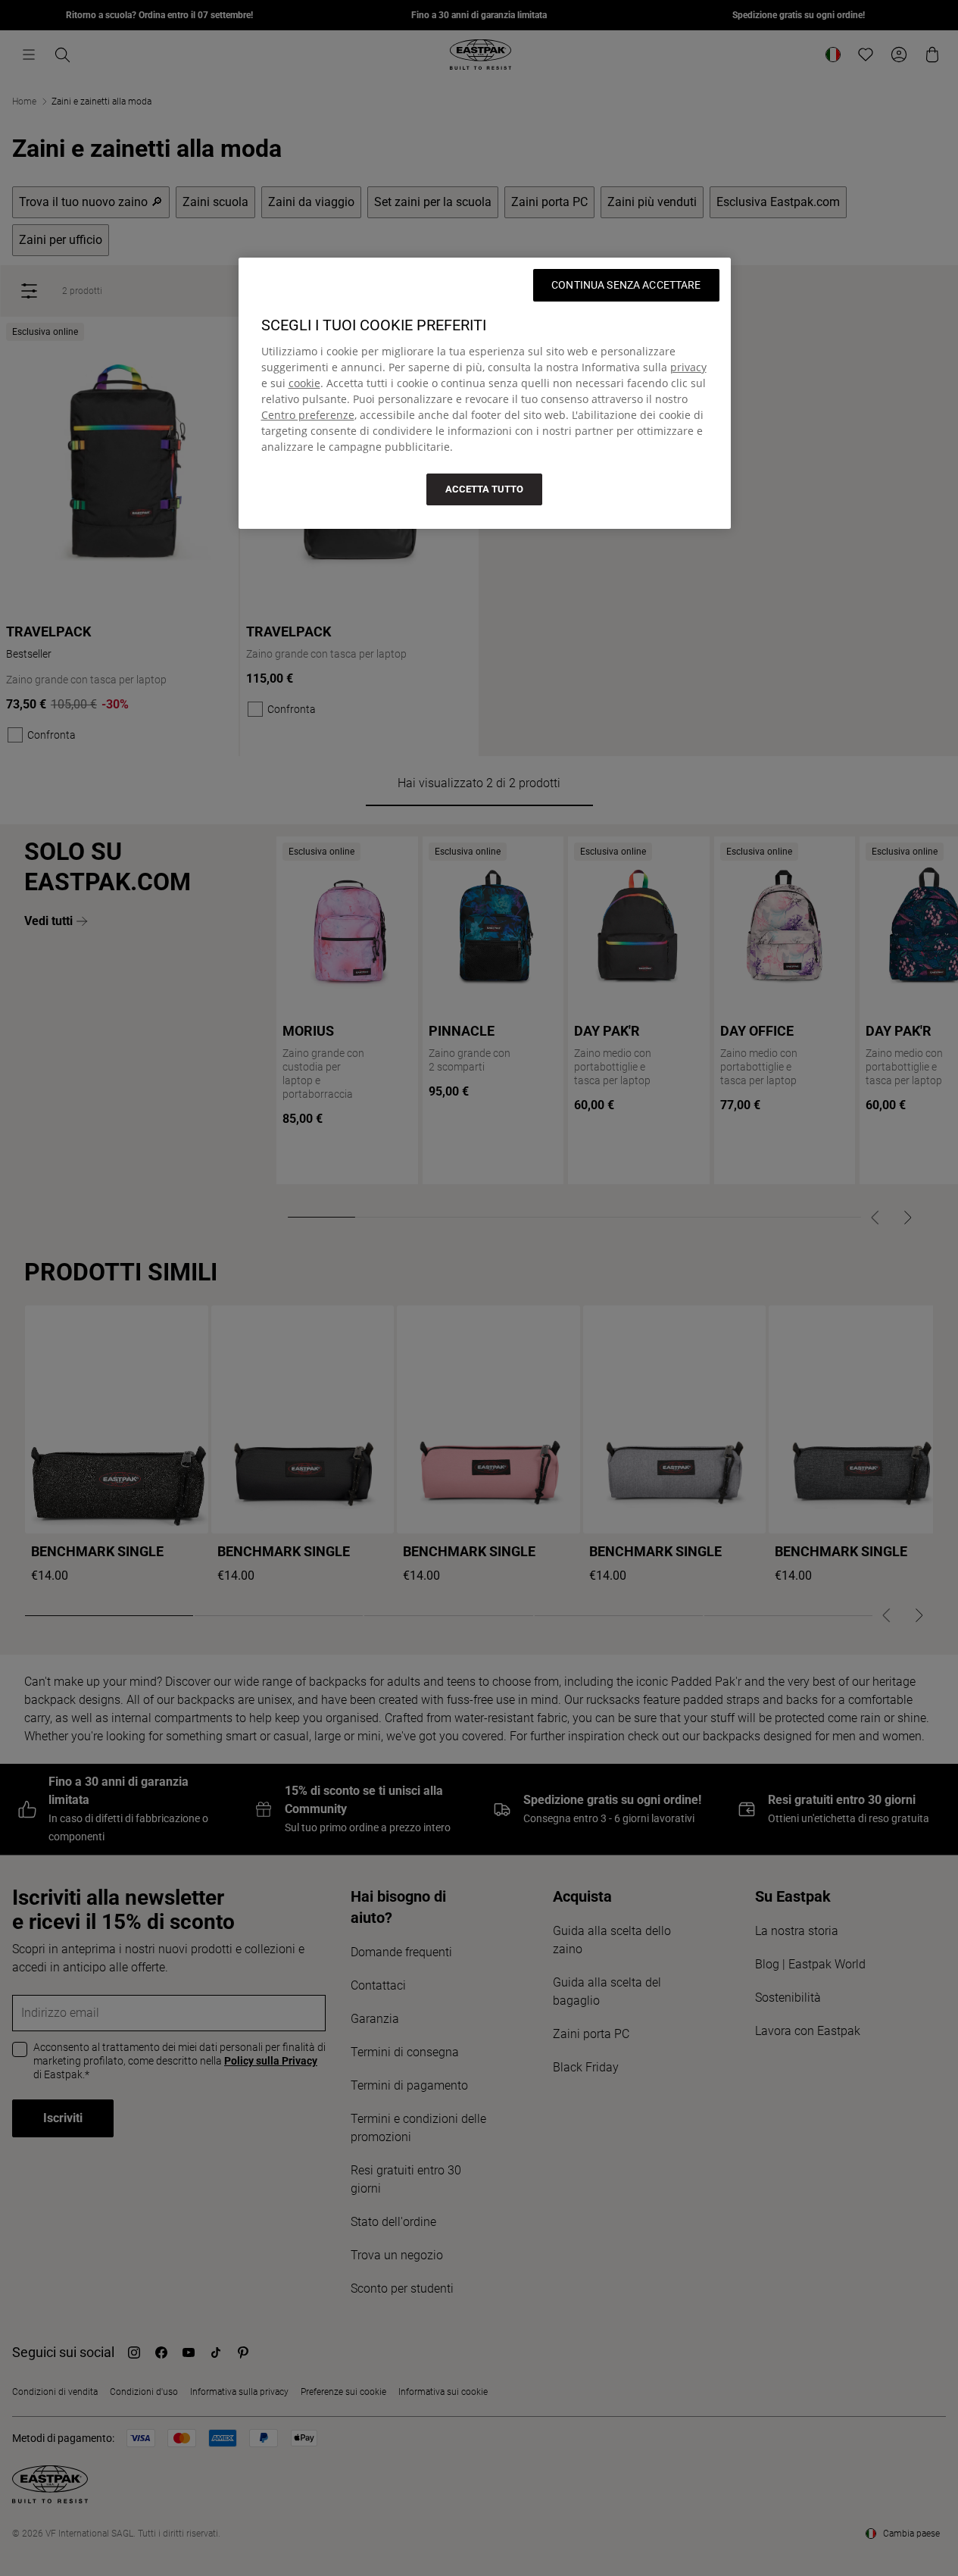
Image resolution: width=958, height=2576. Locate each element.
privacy (688, 367)
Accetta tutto (484, 489)
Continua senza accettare (626, 285)
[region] (485, 393)
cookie (304, 383)
